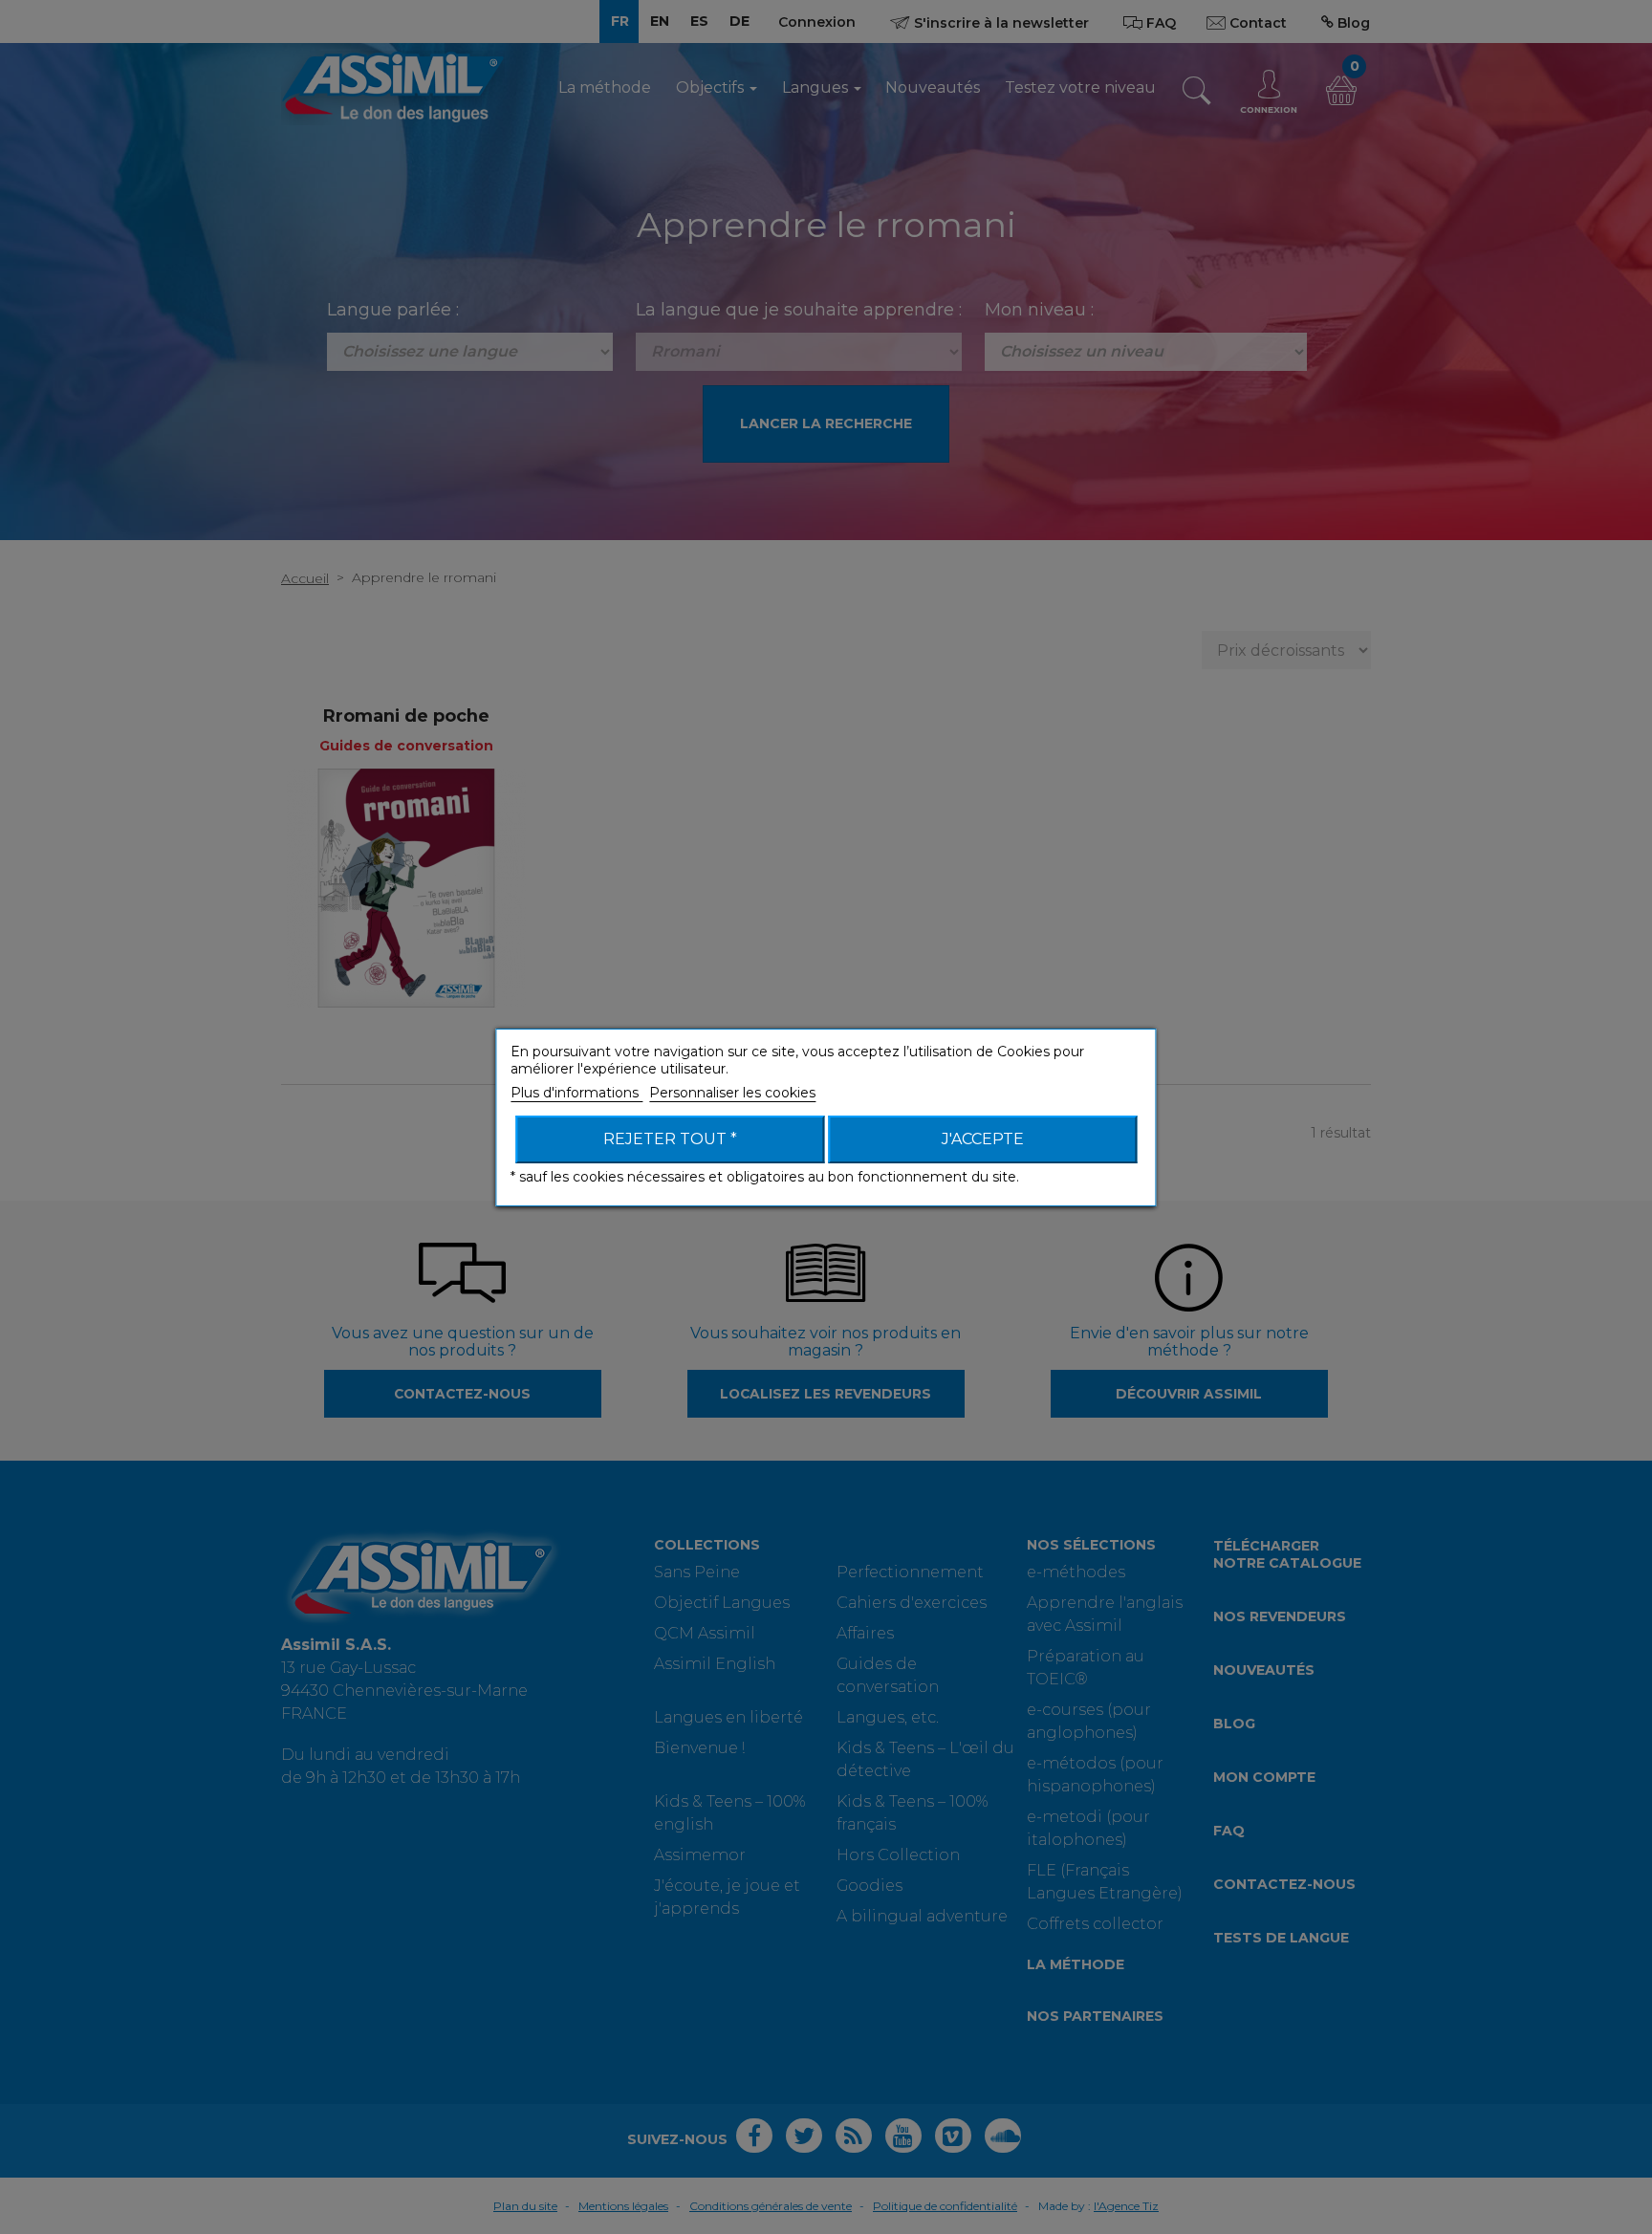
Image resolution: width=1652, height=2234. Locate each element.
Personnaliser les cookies (732, 1093)
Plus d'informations (576, 1093)
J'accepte (983, 1139)
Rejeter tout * (670, 1139)
